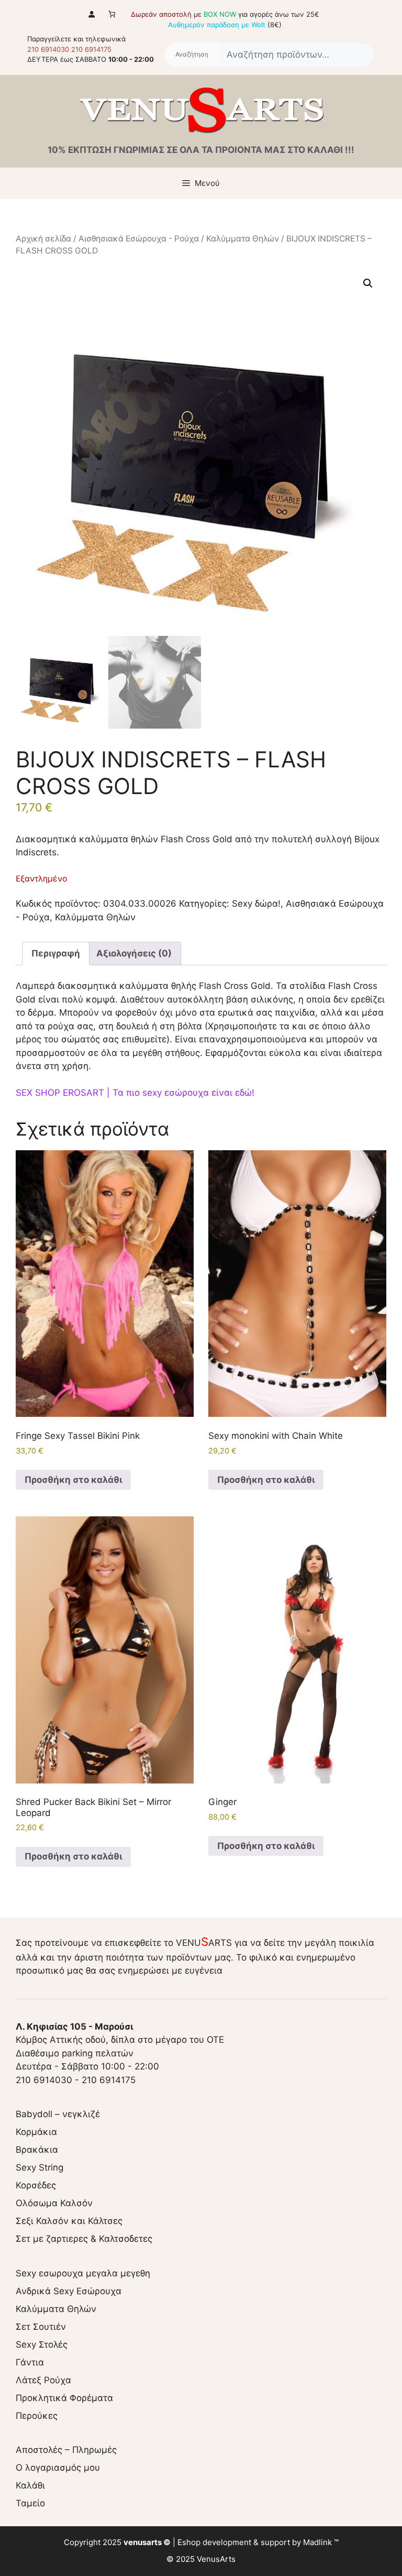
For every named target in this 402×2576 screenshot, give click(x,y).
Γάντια (30, 2362)
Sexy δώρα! (256, 904)
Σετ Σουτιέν (41, 2327)
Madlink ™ (321, 2542)
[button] (368, 283)
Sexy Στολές (42, 2344)
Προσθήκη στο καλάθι (73, 1480)
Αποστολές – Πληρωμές (66, 2450)
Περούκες (37, 2416)
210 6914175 (91, 49)
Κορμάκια (36, 2132)
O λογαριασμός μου (58, 2468)
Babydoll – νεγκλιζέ (58, 2114)
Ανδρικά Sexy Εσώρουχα (69, 2291)
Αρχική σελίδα (43, 239)
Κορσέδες (36, 2185)
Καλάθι (30, 2485)
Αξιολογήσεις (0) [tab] (134, 953)
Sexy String (40, 2167)
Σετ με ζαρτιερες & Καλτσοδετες (84, 2239)
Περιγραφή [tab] (56, 953)
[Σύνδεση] (91, 14)
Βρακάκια (37, 2150)
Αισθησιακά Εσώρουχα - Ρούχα (139, 239)
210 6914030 (48, 49)
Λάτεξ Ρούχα (43, 2380)
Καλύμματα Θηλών (243, 239)
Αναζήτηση (192, 55)
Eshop (189, 2542)
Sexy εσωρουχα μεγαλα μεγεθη (83, 2273)
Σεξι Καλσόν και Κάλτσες (69, 2221)
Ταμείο (30, 2503)
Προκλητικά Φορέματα (64, 2398)
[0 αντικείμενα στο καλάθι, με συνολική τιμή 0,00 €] (112, 14)
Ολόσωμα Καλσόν (54, 2203)
